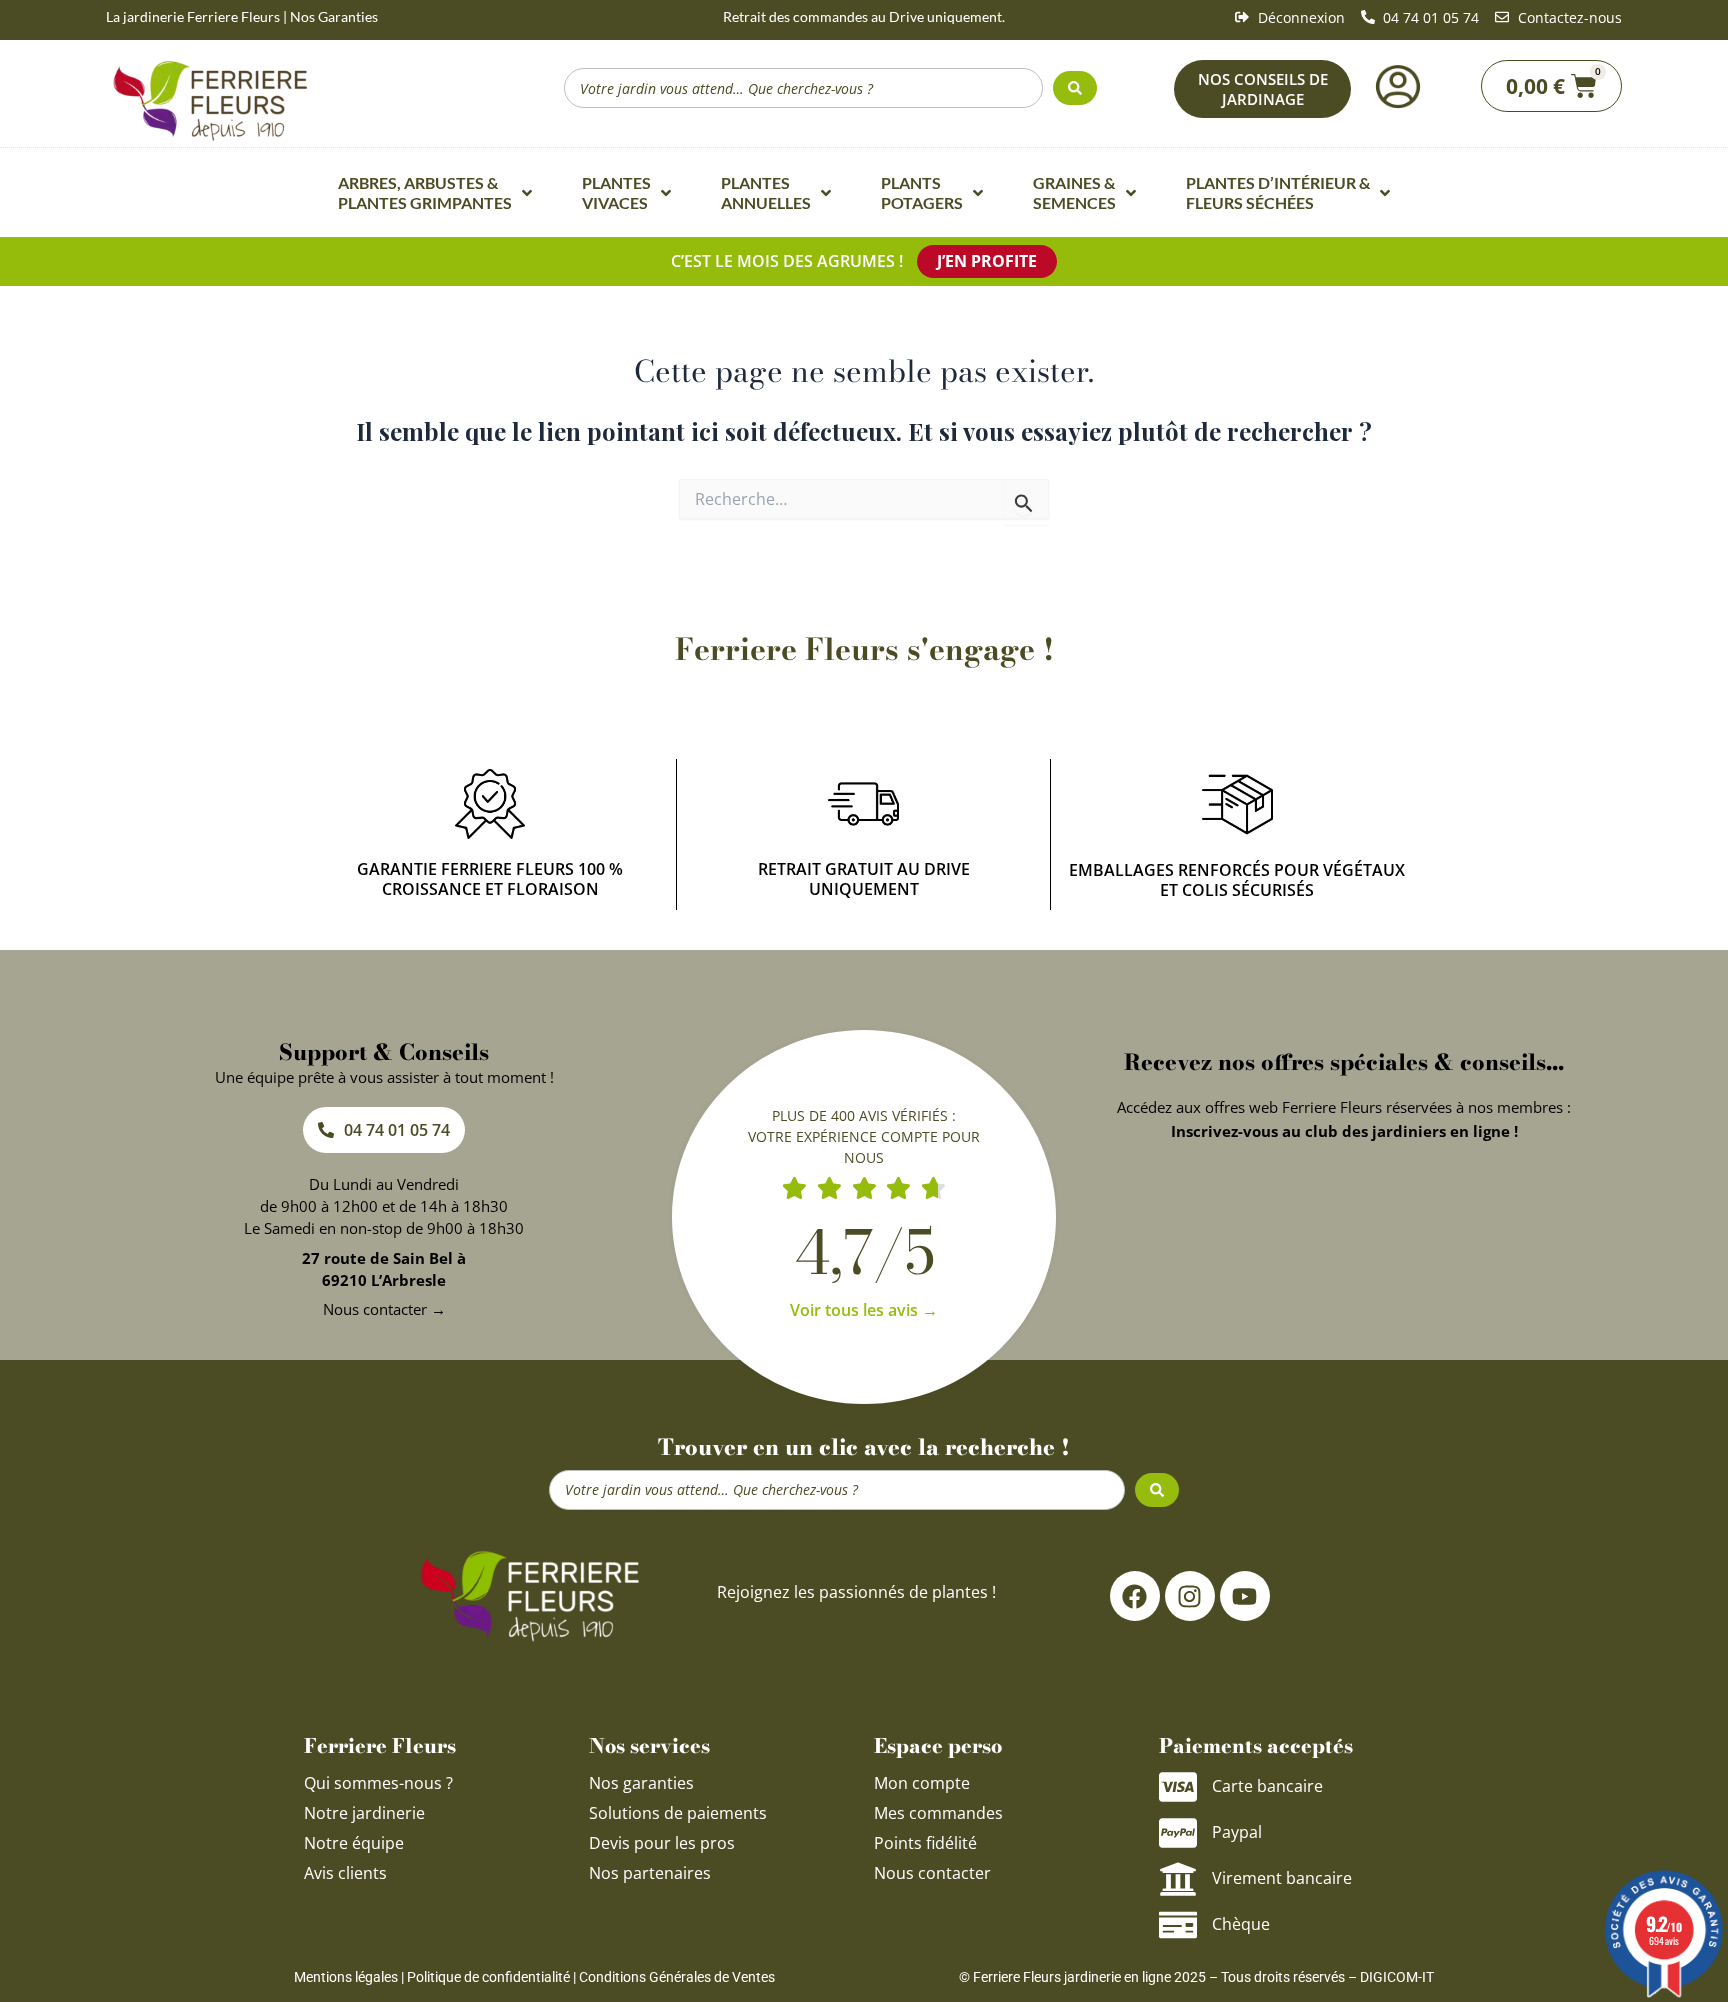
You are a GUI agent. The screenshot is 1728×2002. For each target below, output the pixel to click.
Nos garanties (641, 1783)
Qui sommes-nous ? (380, 1783)
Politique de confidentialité (488, 1977)
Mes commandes (938, 1813)
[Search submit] (1075, 88)
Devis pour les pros (662, 1843)
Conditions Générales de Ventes (677, 1977)
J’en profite (987, 261)
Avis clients (345, 1873)
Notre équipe (354, 1843)
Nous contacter (932, 1873)
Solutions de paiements (678, 1813)
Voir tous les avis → (864, 1310)
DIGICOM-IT (1397, 1977)
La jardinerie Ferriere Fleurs (193, 16)
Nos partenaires (650, 1873)
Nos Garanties (334, 16)
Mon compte (922, 1783)
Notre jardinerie (364, 1813)
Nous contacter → (384, 1309)
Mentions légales (346, 1977)
